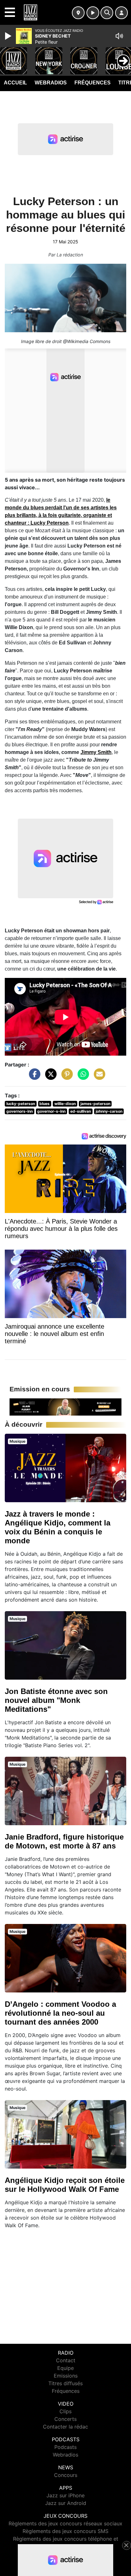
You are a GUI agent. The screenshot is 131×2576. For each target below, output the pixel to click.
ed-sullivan (81, 1111)
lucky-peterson (21, 1104)
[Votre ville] (78, 13)
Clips (65, 2411)
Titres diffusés (65, 2383)
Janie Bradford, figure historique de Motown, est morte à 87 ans (64, 1841)
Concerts (65, 2419)
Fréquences (93, 83)
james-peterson (95, 1104)
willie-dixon (65, 1104)
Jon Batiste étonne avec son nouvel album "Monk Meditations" (56, 1700)
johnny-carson (109, 1111)
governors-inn (20, 1111)
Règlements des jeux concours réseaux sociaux (65, 2523)
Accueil (15, 83)
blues (45, 1104)
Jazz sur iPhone (65, 2495)
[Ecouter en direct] (93, 13)
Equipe (65, 2368)
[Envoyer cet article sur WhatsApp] (82, 1077)
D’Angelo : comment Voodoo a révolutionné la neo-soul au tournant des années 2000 (60, 2013)
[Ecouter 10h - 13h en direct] (65, 1407)
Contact (66, 2360)
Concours (66, 2475)
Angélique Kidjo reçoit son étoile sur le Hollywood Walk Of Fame (65, 2185)
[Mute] (119, 36)
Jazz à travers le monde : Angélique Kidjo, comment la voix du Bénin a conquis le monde (58, 1527)
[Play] (9, 36)
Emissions (66, 2376)
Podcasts (65, 2447)
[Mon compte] (121, 13)
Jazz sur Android (66, 2503)
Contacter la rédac (65, 2427)
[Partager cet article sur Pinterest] (65, 1077)
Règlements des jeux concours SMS (65, 2531)
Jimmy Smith (96, 752)
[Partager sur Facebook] (33, 1077)
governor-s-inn (51, 1111)
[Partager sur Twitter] (49, 1077)
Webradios (51, 83)
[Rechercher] (107, 13)
